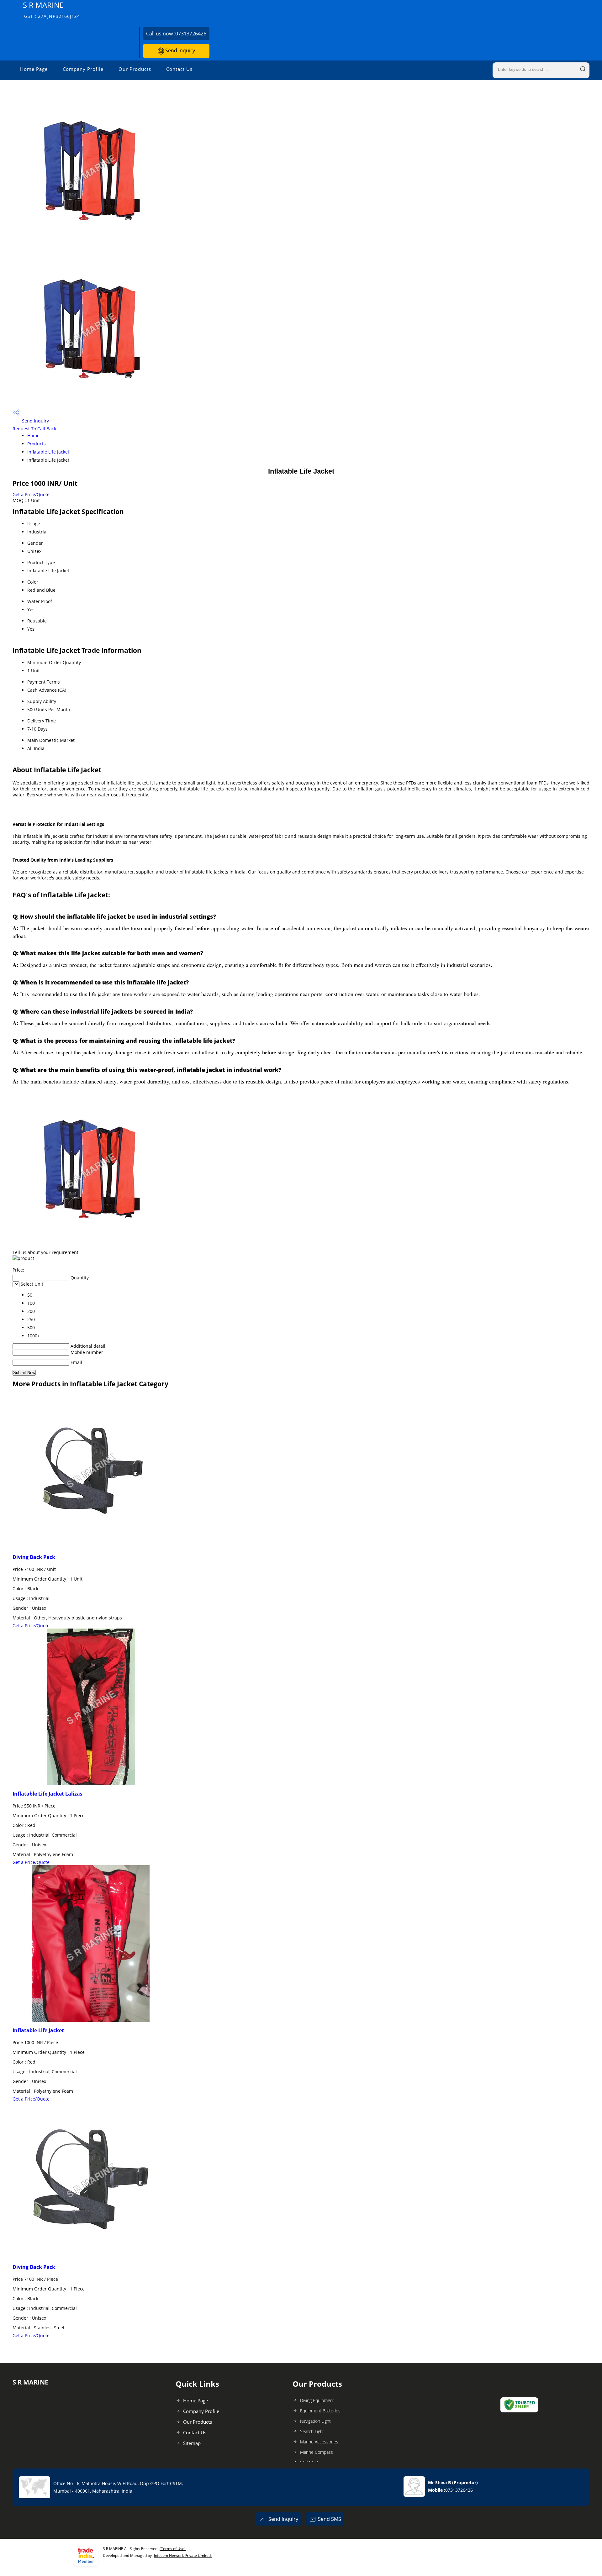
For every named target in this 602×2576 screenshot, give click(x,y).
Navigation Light (315, 2421)
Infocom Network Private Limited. (183, 2555)
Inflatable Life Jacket (48, 452)
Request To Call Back (34, 429)
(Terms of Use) (173, 2549)
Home (33, 435)
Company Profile (83, 69)
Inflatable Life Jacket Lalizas (48, 1794)
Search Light (312, 2431)
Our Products (135, 69)
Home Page (34, 69)
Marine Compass (317, 2452)
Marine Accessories (319, 2442)
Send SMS (330, 2519)
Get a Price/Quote (31, 494)
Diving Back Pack (34, 1557)
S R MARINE (51, 10)
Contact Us (179, 69)
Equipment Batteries (320, 2411)
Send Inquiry (180, 50)
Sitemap (192, 2443)
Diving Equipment (317, 2400)
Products (37, 444)
